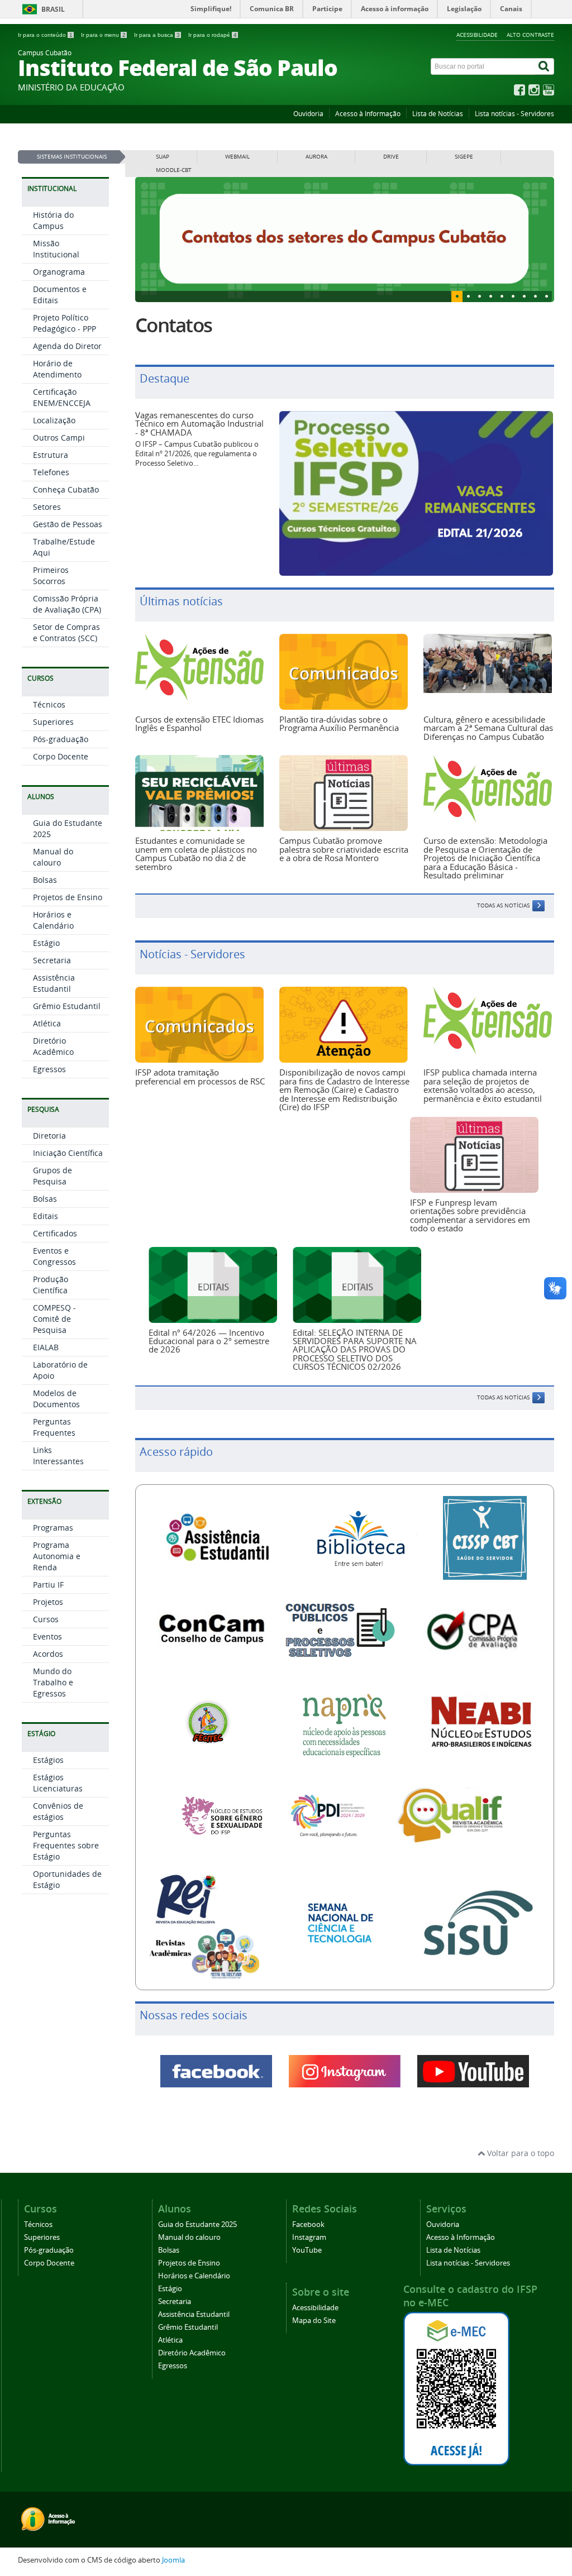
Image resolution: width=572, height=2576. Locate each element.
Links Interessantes (58, 1456)
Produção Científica (51, 1285)
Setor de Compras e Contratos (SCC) (66, 632)
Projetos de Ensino (68, 897)
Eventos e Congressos (54, 1256)
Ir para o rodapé (213, 35)
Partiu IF (48, 1585)
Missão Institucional (56, 249)
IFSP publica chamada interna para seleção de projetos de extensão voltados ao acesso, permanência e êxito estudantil (483, 1083)
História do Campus (53, 220)
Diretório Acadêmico (53, 1046)
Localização (54, 420)
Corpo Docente (61, 756)
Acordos (48, 1654)
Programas (53, 1528)
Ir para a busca (157, 35)
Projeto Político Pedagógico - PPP (65, 323)
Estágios (48, 1760)
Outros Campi (59, 438)
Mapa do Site (314, 2319)
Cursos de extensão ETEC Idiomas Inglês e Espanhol (199, 722)
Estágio (46, 943)
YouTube (307, 2248)
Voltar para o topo (519, 2151)
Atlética (47, 1023)
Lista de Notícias (438, 114)
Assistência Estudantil (54, 983)
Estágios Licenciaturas (58, 1783)
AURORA (316, 157)
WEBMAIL (237, 157)
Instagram (309, 2236)
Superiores (53, 722)
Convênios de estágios (58, 1811)
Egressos (49, 1069)
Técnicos (49, 704)
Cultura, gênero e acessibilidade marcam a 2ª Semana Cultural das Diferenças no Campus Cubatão (488, 726)
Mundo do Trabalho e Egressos (53, 1682)
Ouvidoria (308, 114)
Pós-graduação (61, 739)
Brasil (53, 9)
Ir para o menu (103, 35)
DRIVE (391, 157)
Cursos (46, 1619)
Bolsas (45, 880)
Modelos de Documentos (56, 1399)
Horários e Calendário (53, 920)
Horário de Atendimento (57, 369)
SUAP (163, 157)
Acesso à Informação (368, 114)
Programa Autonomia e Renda (57, 1556)
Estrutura (51, 455)
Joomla (173, 2558)
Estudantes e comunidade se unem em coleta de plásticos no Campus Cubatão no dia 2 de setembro (196, 852)
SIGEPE (464, 157)
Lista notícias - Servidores (514, 114)
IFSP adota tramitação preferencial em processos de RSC (200, 1075)
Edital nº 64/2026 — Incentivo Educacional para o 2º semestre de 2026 (209, 1339)
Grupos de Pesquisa (53, 1176)
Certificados (55, 1233)
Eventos (47, 1636)
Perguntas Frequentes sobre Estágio (66, 1845)
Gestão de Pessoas (68, 524)
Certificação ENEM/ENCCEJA (62, 397)
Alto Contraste (530, 35)
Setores (47, 507)
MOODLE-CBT (174, 170)
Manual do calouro (53, 857)
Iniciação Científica (68, 1153)
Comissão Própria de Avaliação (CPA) (67, 604)
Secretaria (52, 960)
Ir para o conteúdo (45, 35)
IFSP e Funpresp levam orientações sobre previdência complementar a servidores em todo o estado (470, 1213)
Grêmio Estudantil (67, 1006)
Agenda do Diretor (67, 346)
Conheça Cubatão (66, 489)
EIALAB (46, 1347)
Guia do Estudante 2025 (197, 2223)
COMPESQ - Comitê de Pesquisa (54, 1319)
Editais (46, 1216)
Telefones (51, 472)
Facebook (308, 2223)
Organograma (59, 272)
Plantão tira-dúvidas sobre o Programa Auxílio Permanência (339, 722)
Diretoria (49, 1136)
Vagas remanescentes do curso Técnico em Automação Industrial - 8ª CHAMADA (199, 422)
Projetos (48, 1602)
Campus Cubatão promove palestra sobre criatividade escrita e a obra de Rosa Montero (344, 847)
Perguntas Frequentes (54, 1427)
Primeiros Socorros (51, 575)
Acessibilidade (477, 35)
